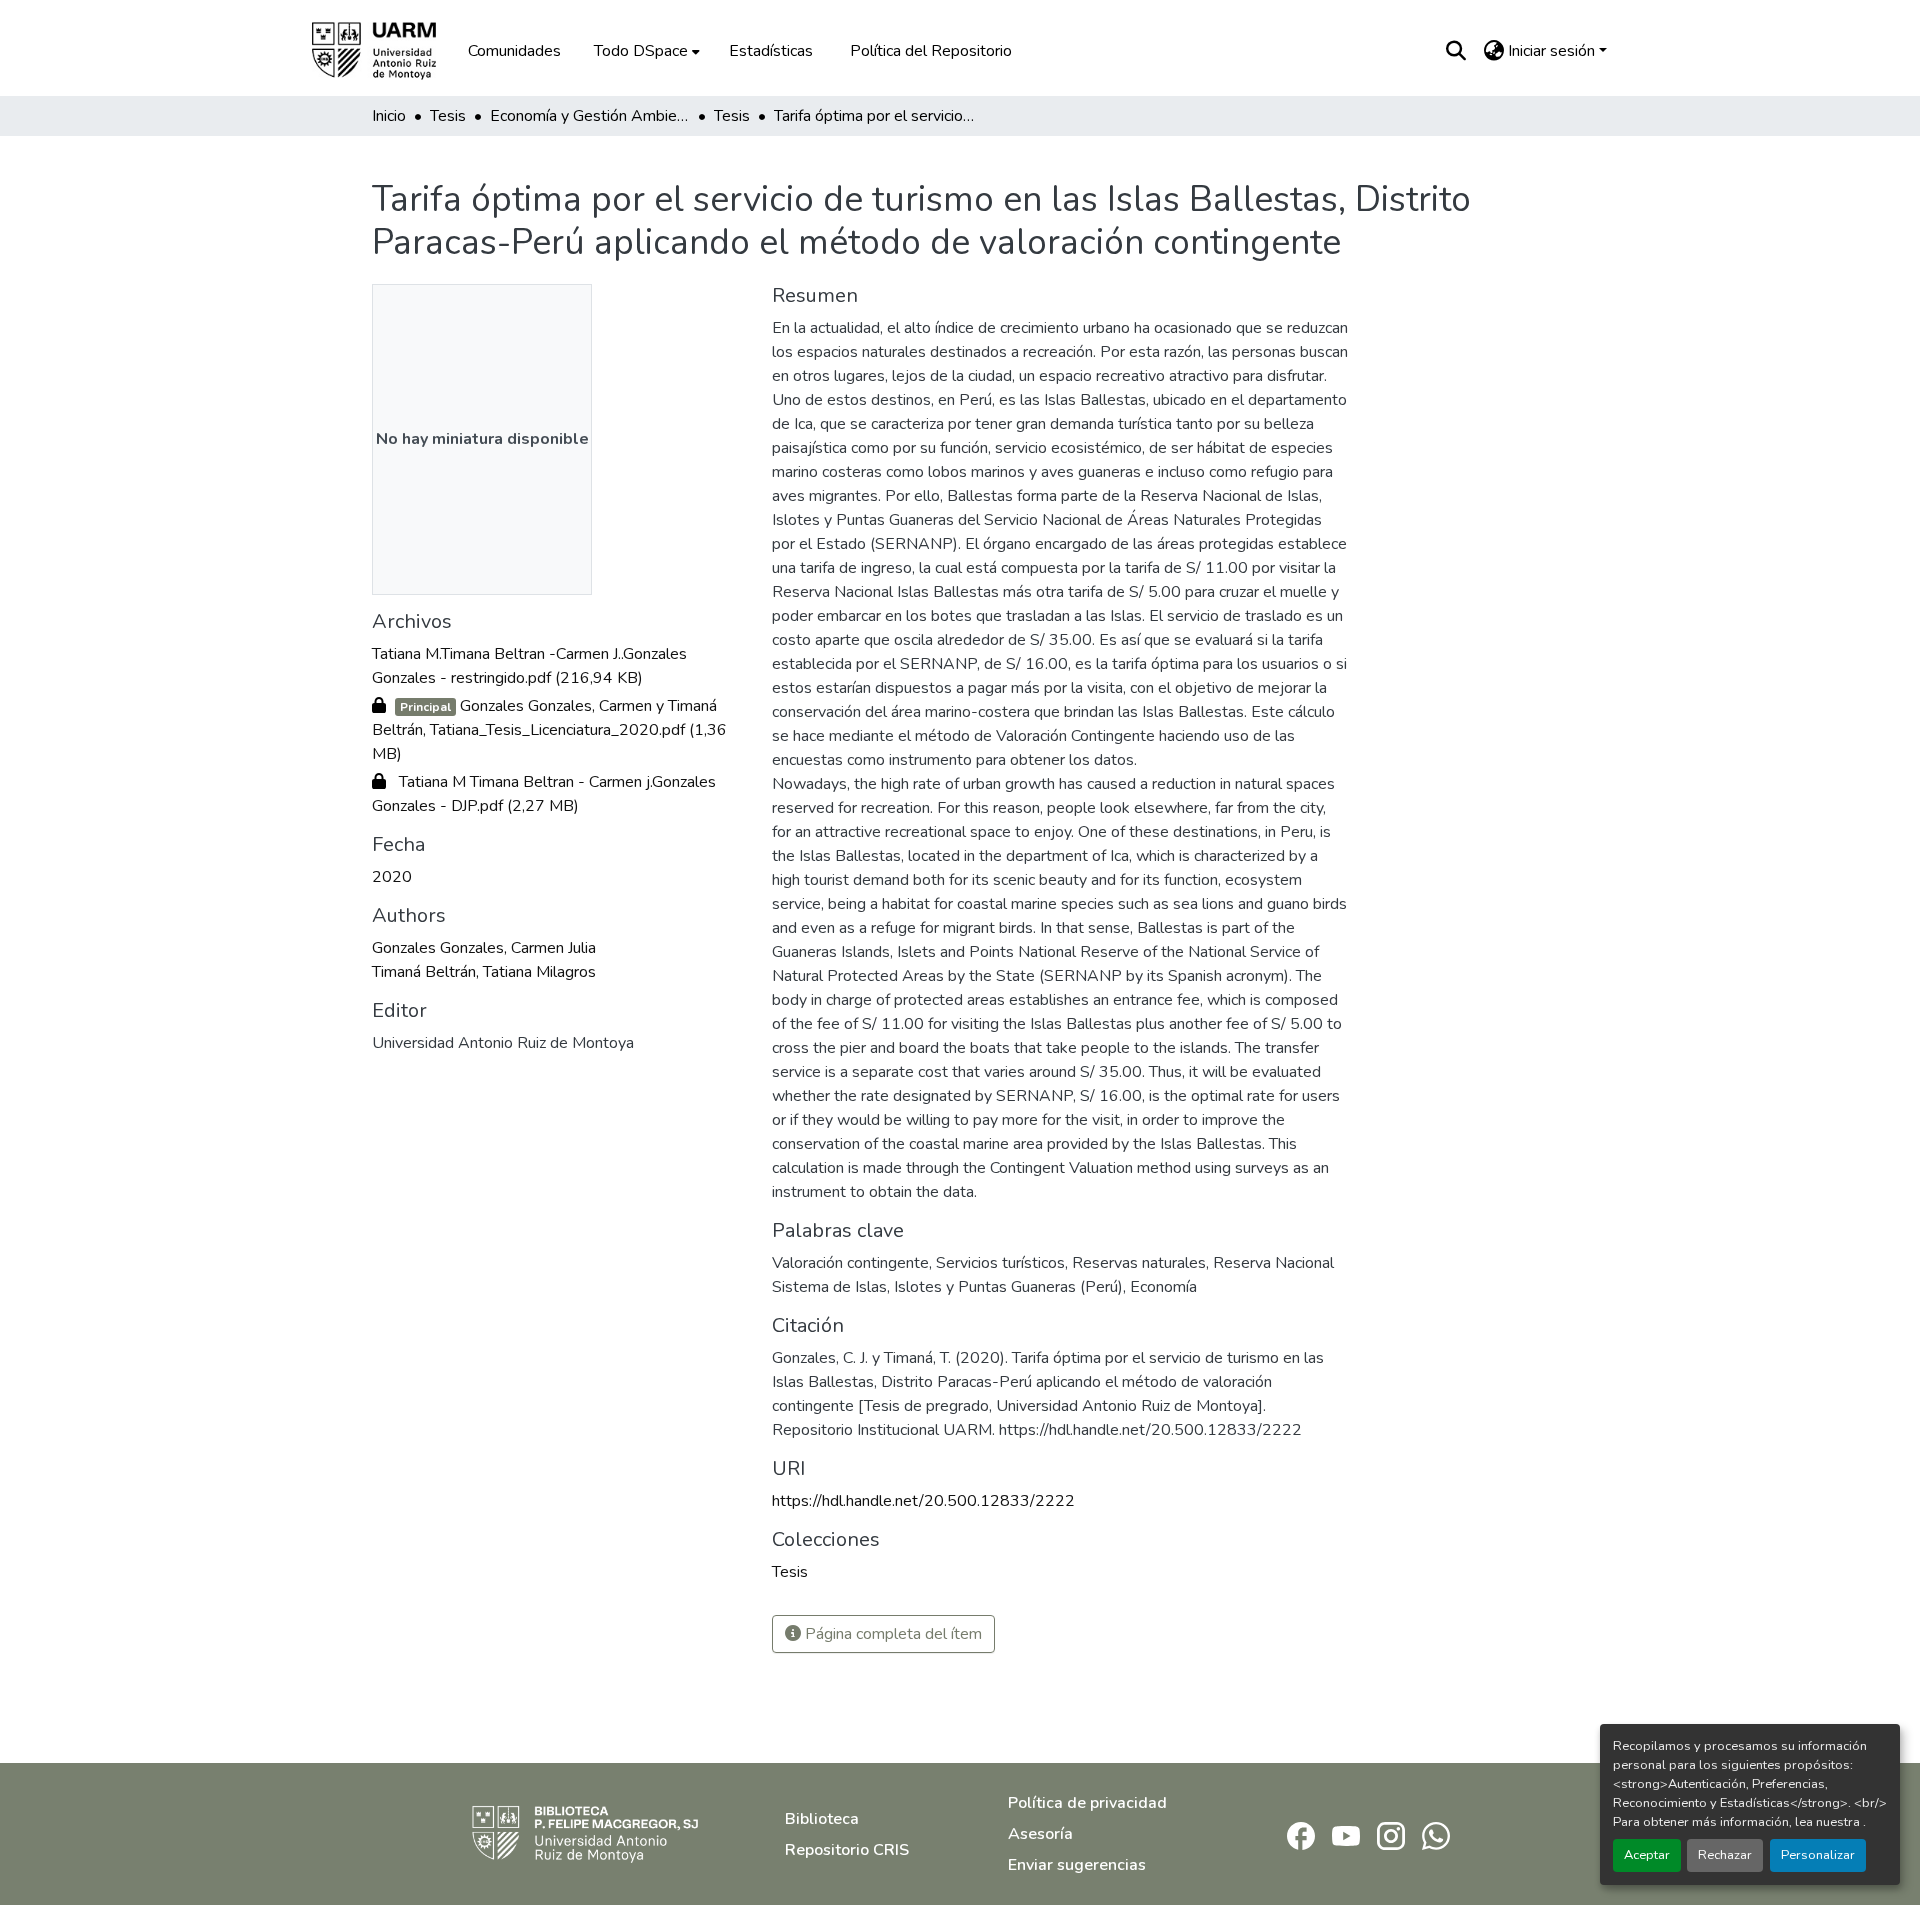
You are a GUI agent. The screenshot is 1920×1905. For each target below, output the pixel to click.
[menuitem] (645, 51)
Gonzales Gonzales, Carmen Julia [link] (484, 948)
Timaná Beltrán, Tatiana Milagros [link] (484, 972)
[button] (388, 51)
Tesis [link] (448, 116)
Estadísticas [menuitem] (771, 51)
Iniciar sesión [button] (1553, 51)
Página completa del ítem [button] (891, 1634)
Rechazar (1725, 1855)
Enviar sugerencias (1077, 1865)
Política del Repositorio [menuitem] (931, 51)
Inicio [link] (389, 116)
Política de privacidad (1087, 1803)
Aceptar (1647, 1855)
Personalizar (1818, 1855)
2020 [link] (392, 877)
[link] (560, 666)
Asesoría (1040, 1834)
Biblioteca (822, 1819)
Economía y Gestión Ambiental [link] (590, 116)
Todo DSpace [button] (641, 51)
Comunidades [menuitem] (514, 51)
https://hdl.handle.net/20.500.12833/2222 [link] (923, 1501)
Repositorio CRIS (847, 1850)
